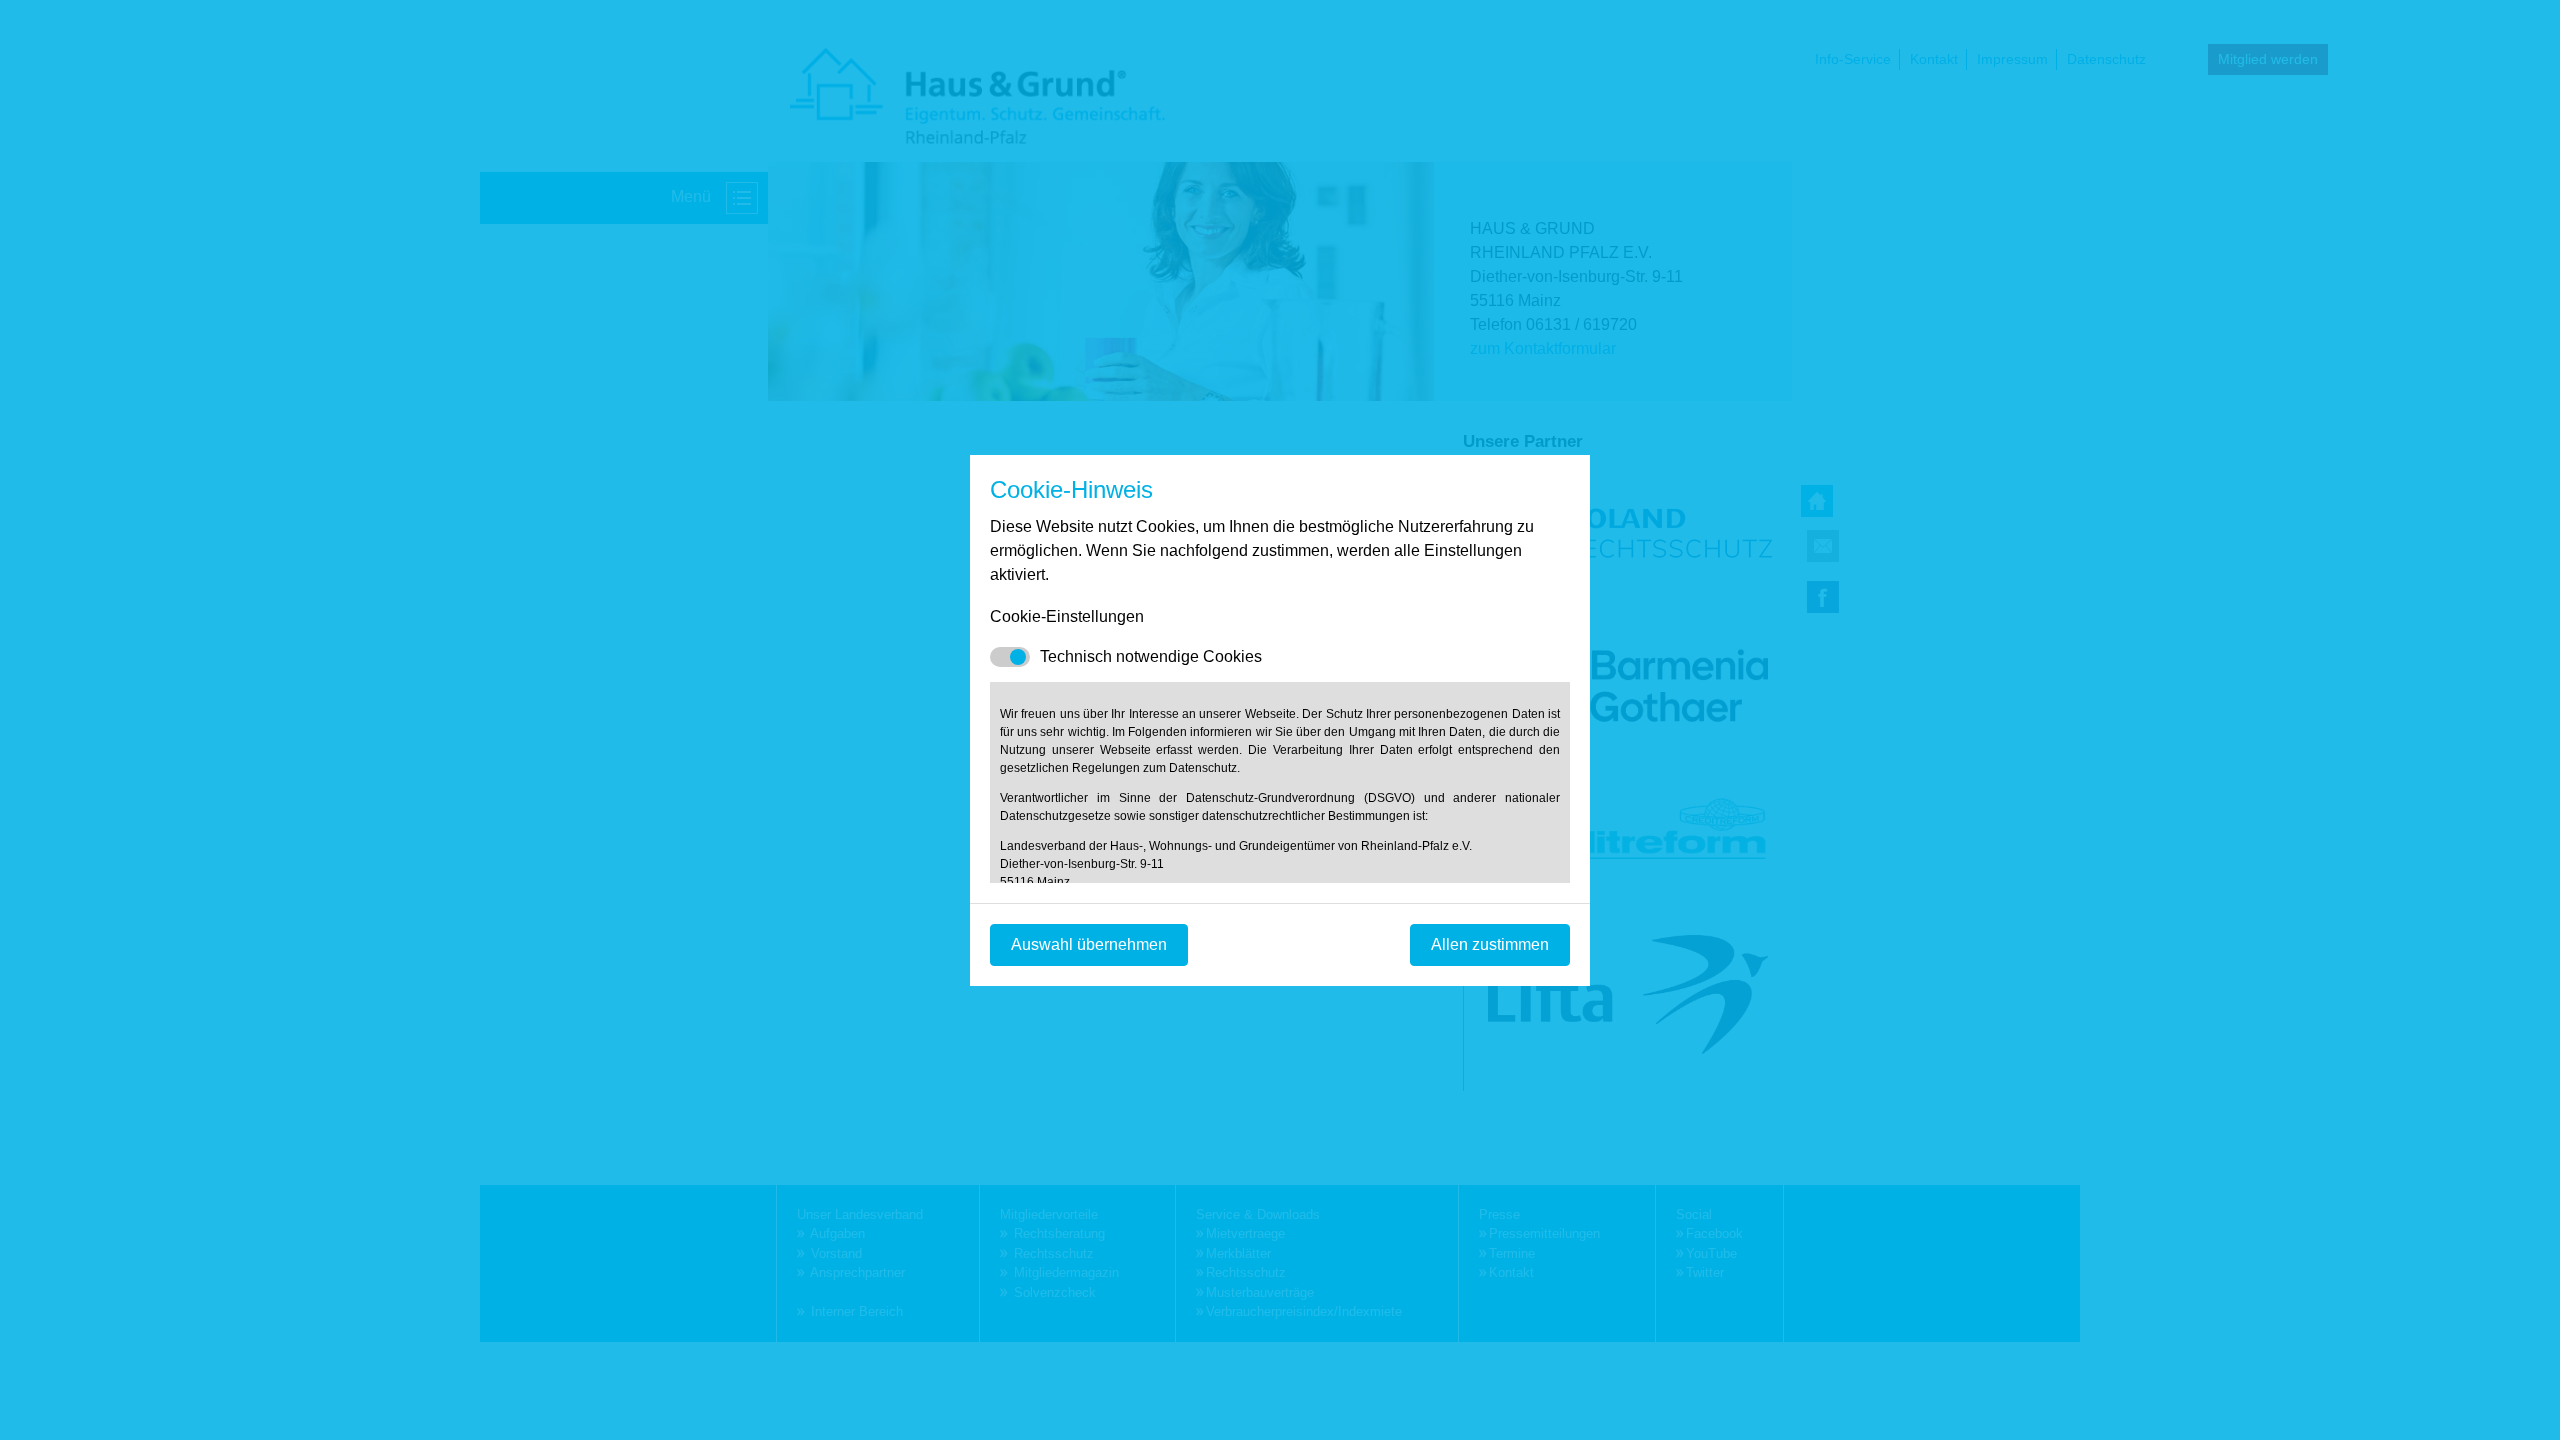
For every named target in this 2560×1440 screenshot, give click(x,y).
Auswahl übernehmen (1089, 944)
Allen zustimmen (1490, 944)
